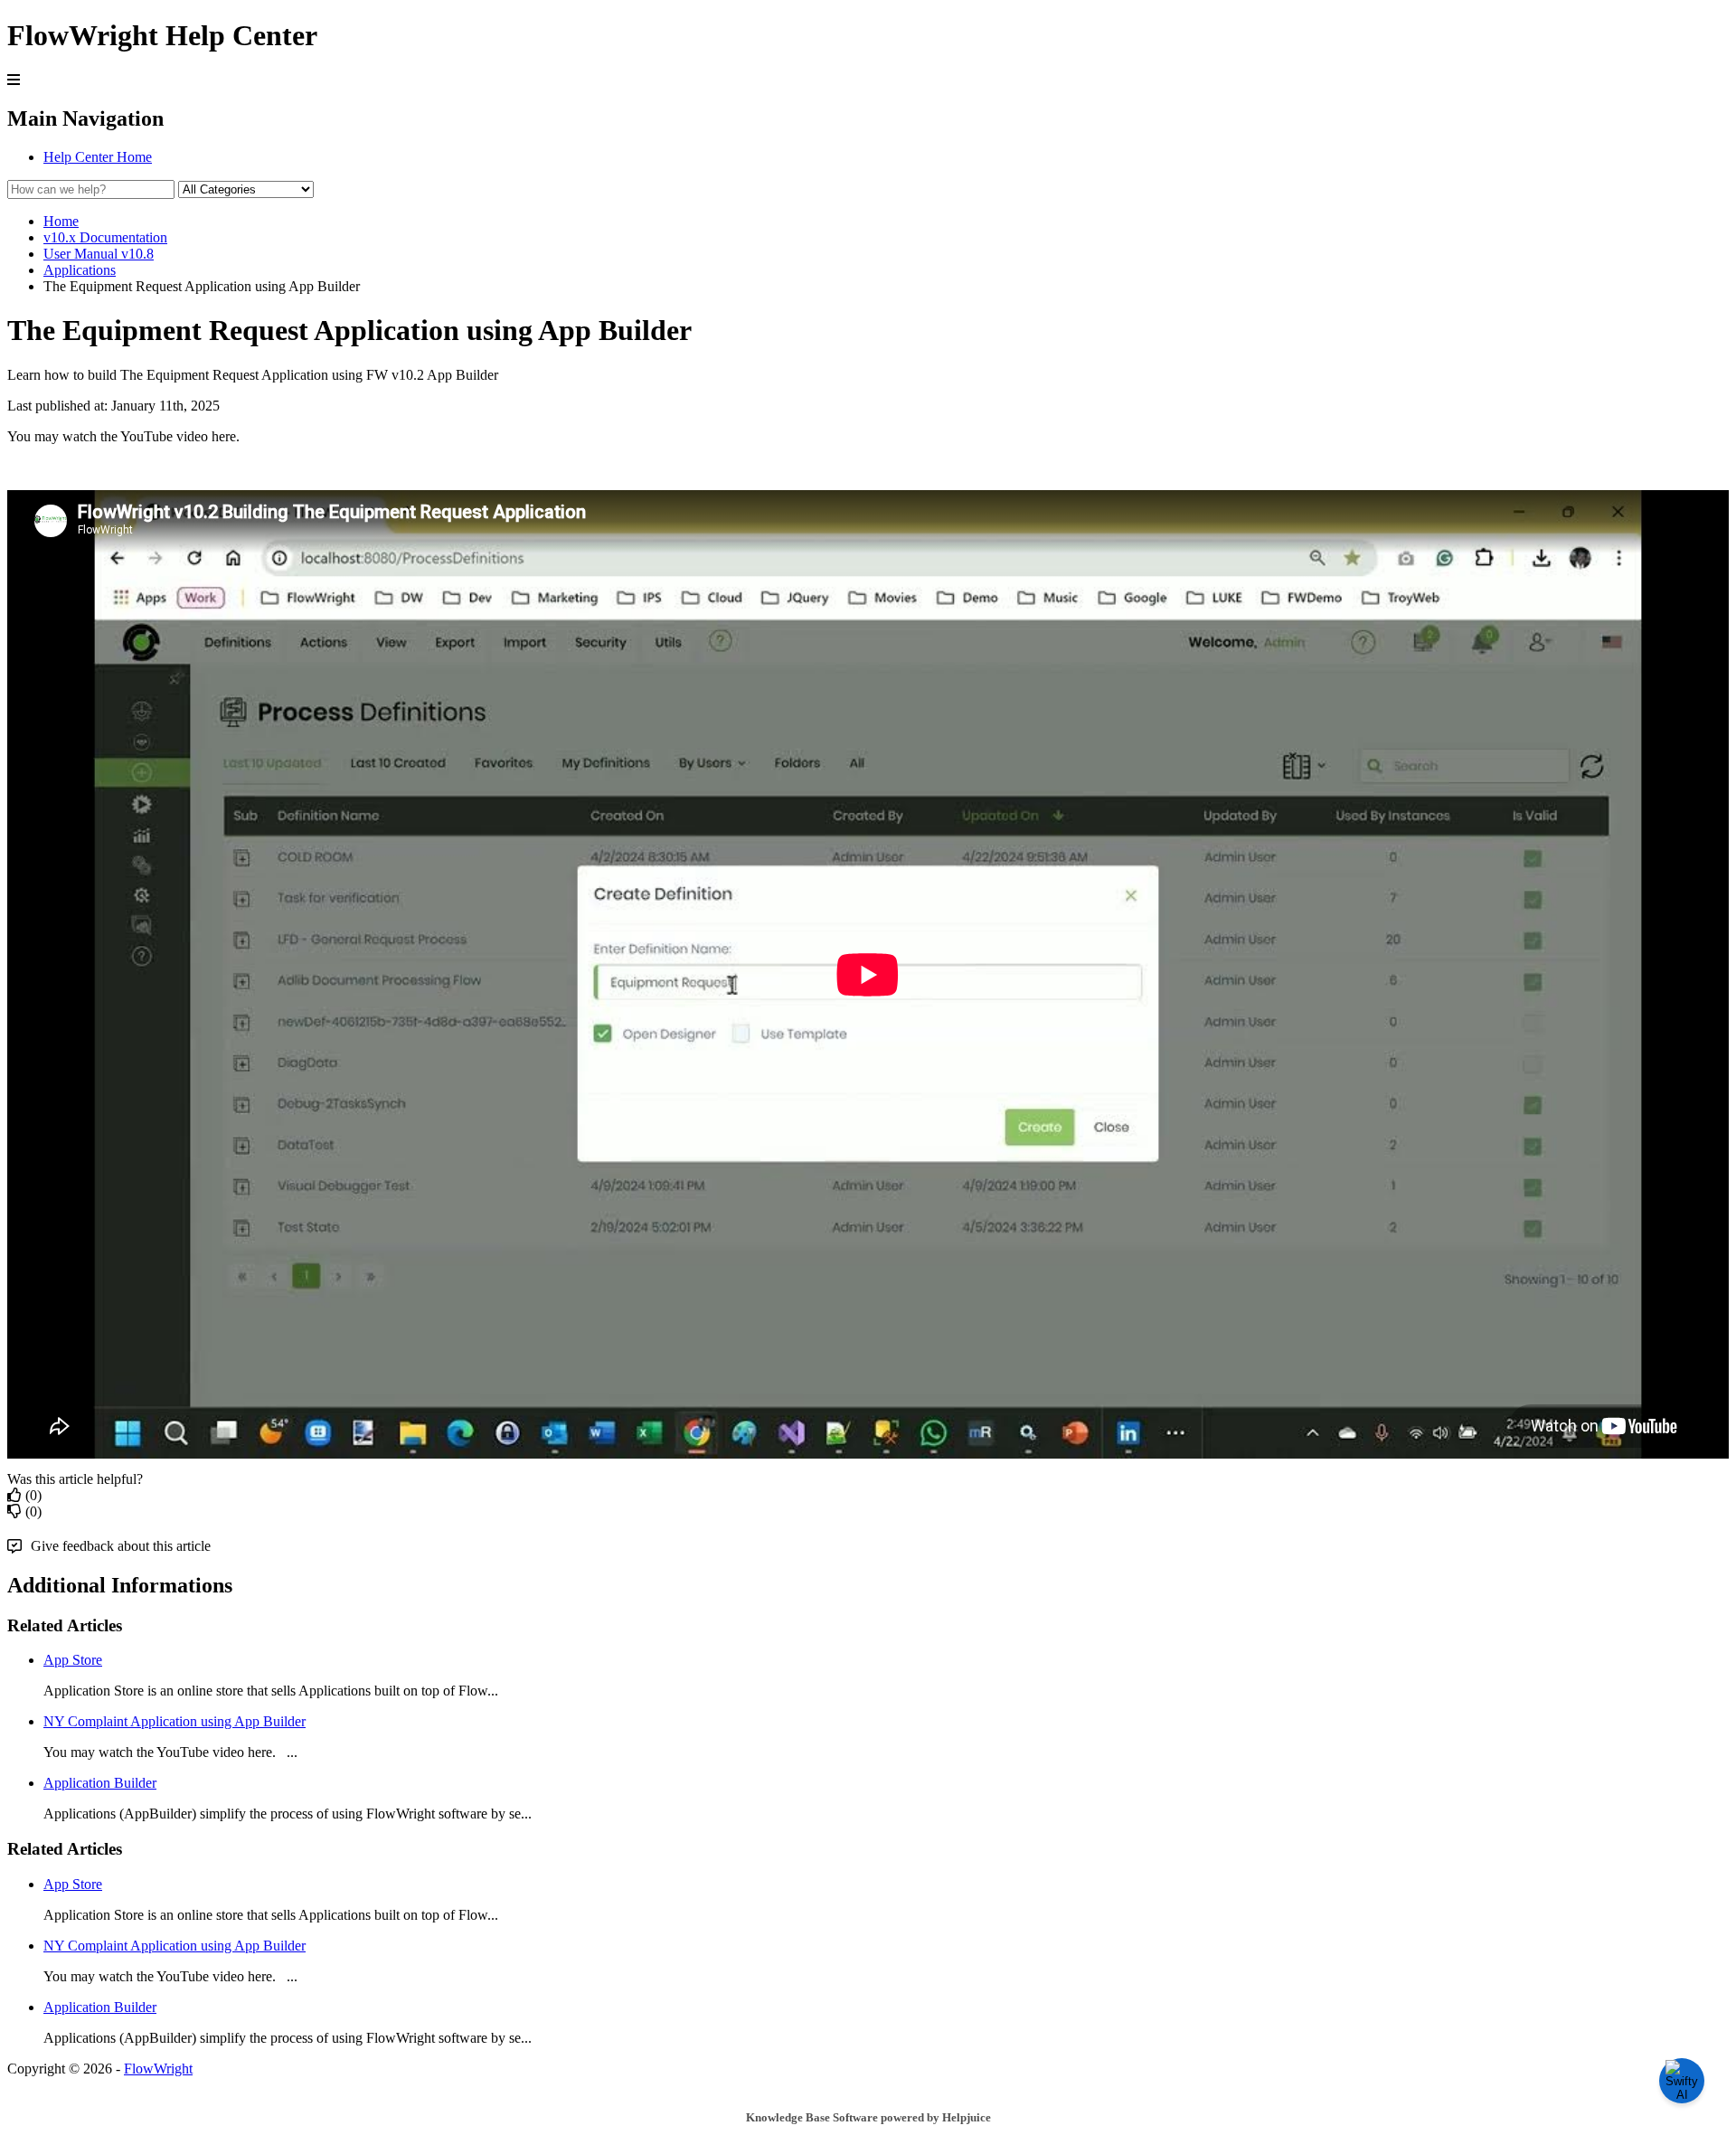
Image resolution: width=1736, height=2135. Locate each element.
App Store (73, 1660)
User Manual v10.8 (99, 254)
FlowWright (158, 2069)
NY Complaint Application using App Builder (175, 1721)
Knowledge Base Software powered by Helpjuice (868, 2117)
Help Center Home (98, 157)
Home (61, 221)
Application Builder (100, 1783)
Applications (80, 270)
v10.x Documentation (105, 237)
